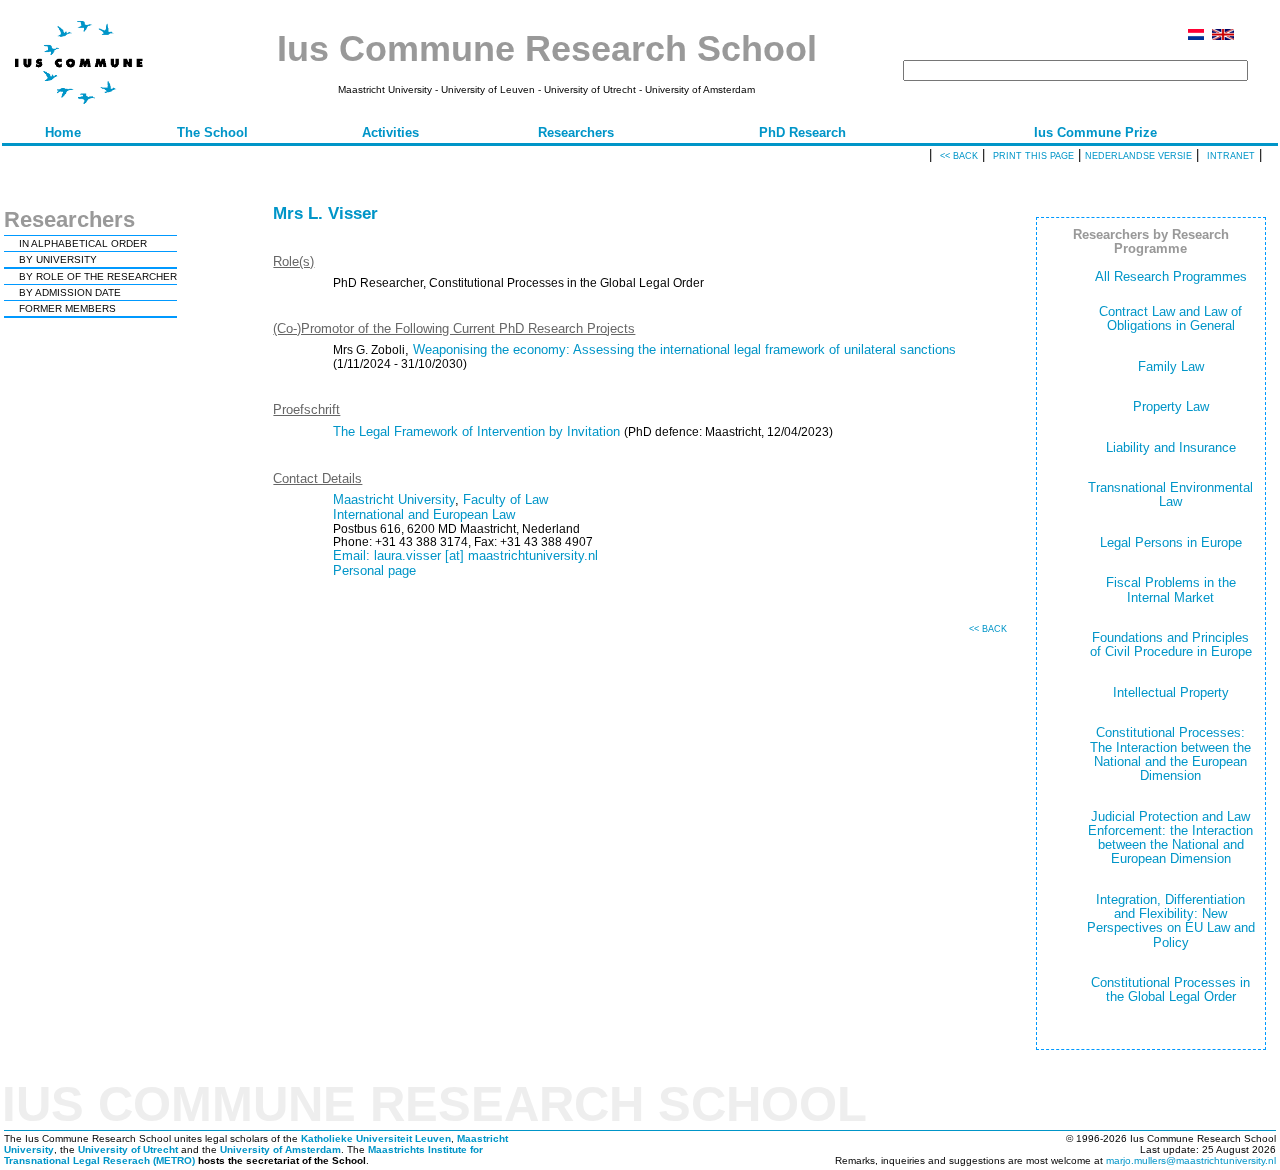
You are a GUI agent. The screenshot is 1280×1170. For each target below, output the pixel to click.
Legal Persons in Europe (1171, 542)
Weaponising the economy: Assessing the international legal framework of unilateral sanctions (684, 349)
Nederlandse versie (1138, 156)
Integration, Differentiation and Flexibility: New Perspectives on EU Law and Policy (1171, 921)
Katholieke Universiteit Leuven (376, 1138)
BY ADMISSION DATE (70, 292)
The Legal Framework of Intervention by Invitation (476, 431)
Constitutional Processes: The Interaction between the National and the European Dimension (1170, 754)
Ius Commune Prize (1095, 132)
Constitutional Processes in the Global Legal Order (1170, 989)
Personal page (374, 570)
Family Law (1171, 366)
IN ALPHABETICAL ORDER (83, 243)
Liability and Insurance (1171, 447)
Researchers (576, 132)
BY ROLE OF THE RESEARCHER (98, 276)
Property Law (1171, 406)
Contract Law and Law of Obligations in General (1170, 318)
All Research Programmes (1171, 276)
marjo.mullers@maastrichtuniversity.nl (1191, 1160)
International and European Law (424, 514)
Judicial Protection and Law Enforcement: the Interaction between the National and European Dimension (1170, 838)
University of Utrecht (128, 1149)
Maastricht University (394, 499)
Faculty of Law (505, 499)
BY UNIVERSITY (58, 259)
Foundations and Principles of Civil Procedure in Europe (1171, 644)
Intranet (1231, 156)
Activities (390, 132)
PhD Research (802, 132)
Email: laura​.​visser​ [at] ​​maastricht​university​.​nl (465, 555)
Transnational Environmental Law (1170, 494)
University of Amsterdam (280, 1149)
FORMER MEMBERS (67, 308)
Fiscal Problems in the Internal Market (1171, 589)
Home (63, 132)
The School (212, 132)
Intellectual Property (1171, 692)
